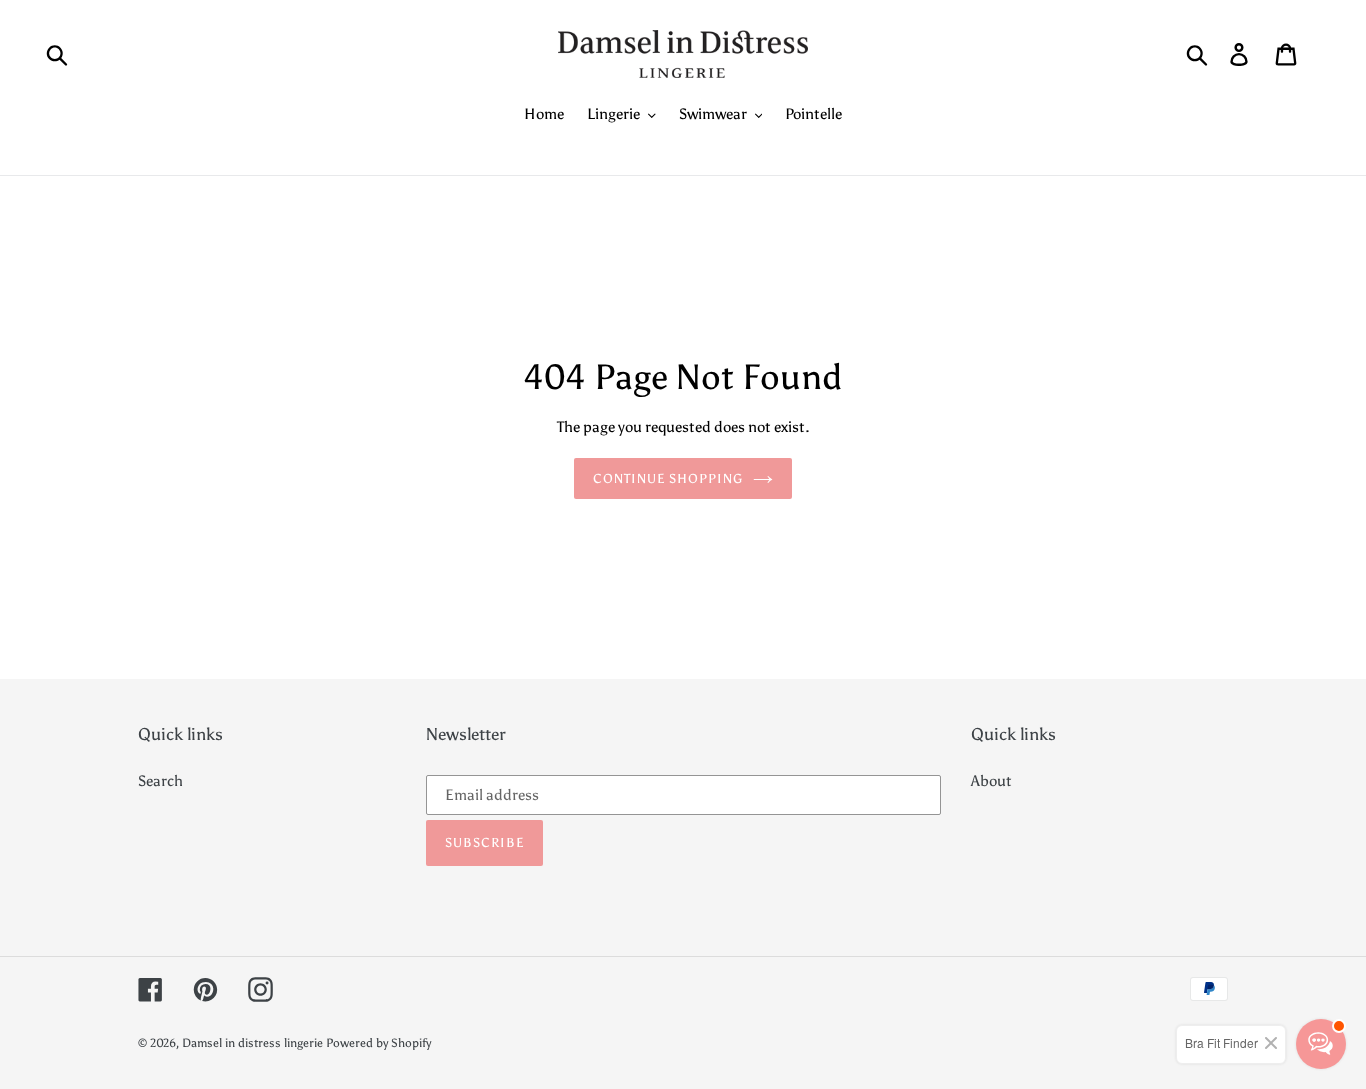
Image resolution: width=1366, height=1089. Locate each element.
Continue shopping (668, 478)
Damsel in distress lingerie (252, 1043)
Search (160, 781)
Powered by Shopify (378, 1043)
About (991, 781)
